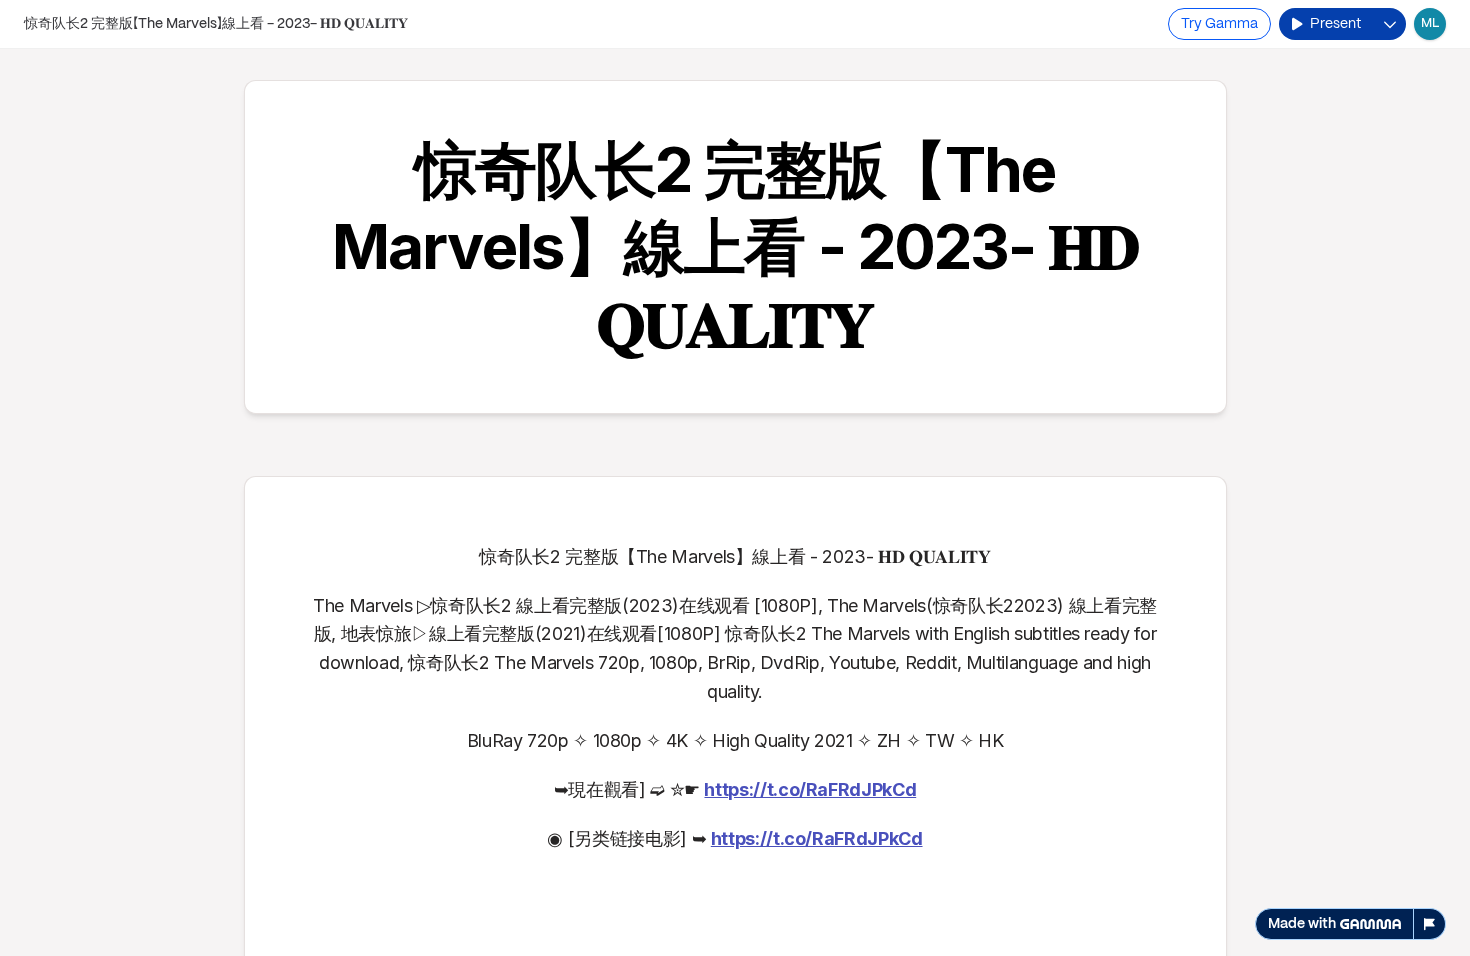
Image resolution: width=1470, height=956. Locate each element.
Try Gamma (1219, 24)
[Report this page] (1430, 924)
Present (1335, 24)
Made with (1302, 924)
